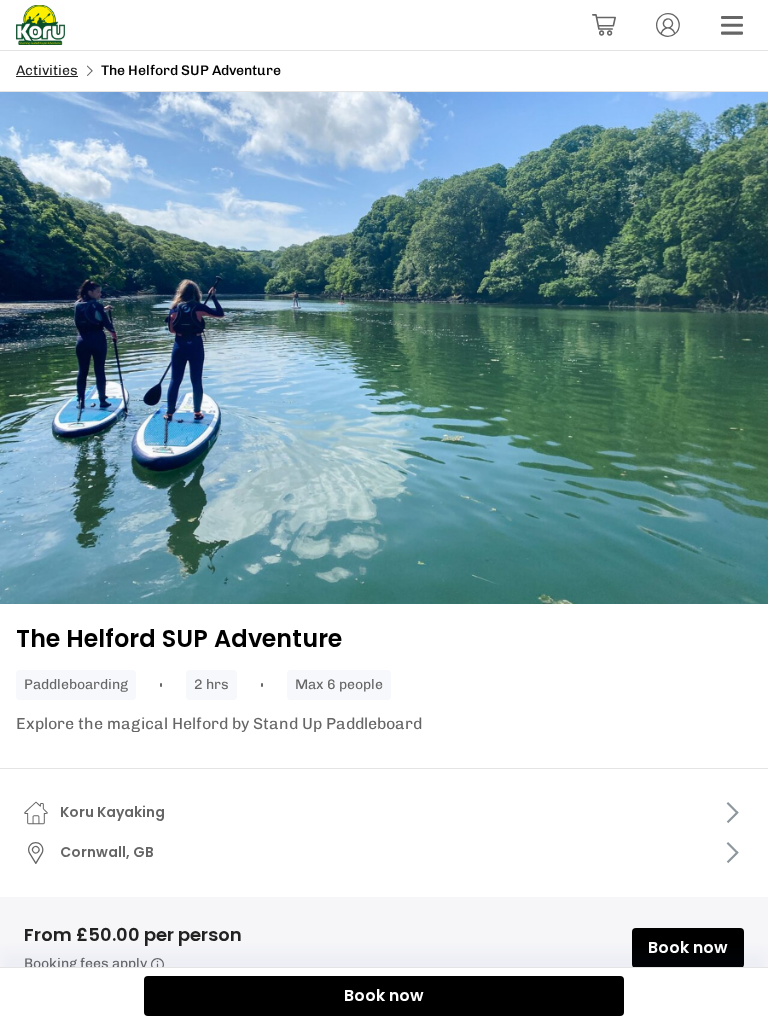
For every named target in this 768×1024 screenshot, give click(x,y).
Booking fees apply (85, 963)
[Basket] (604, 25)
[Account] (668, 25)
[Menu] (732, 25)
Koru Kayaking (112, 812)
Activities (47, 70)
